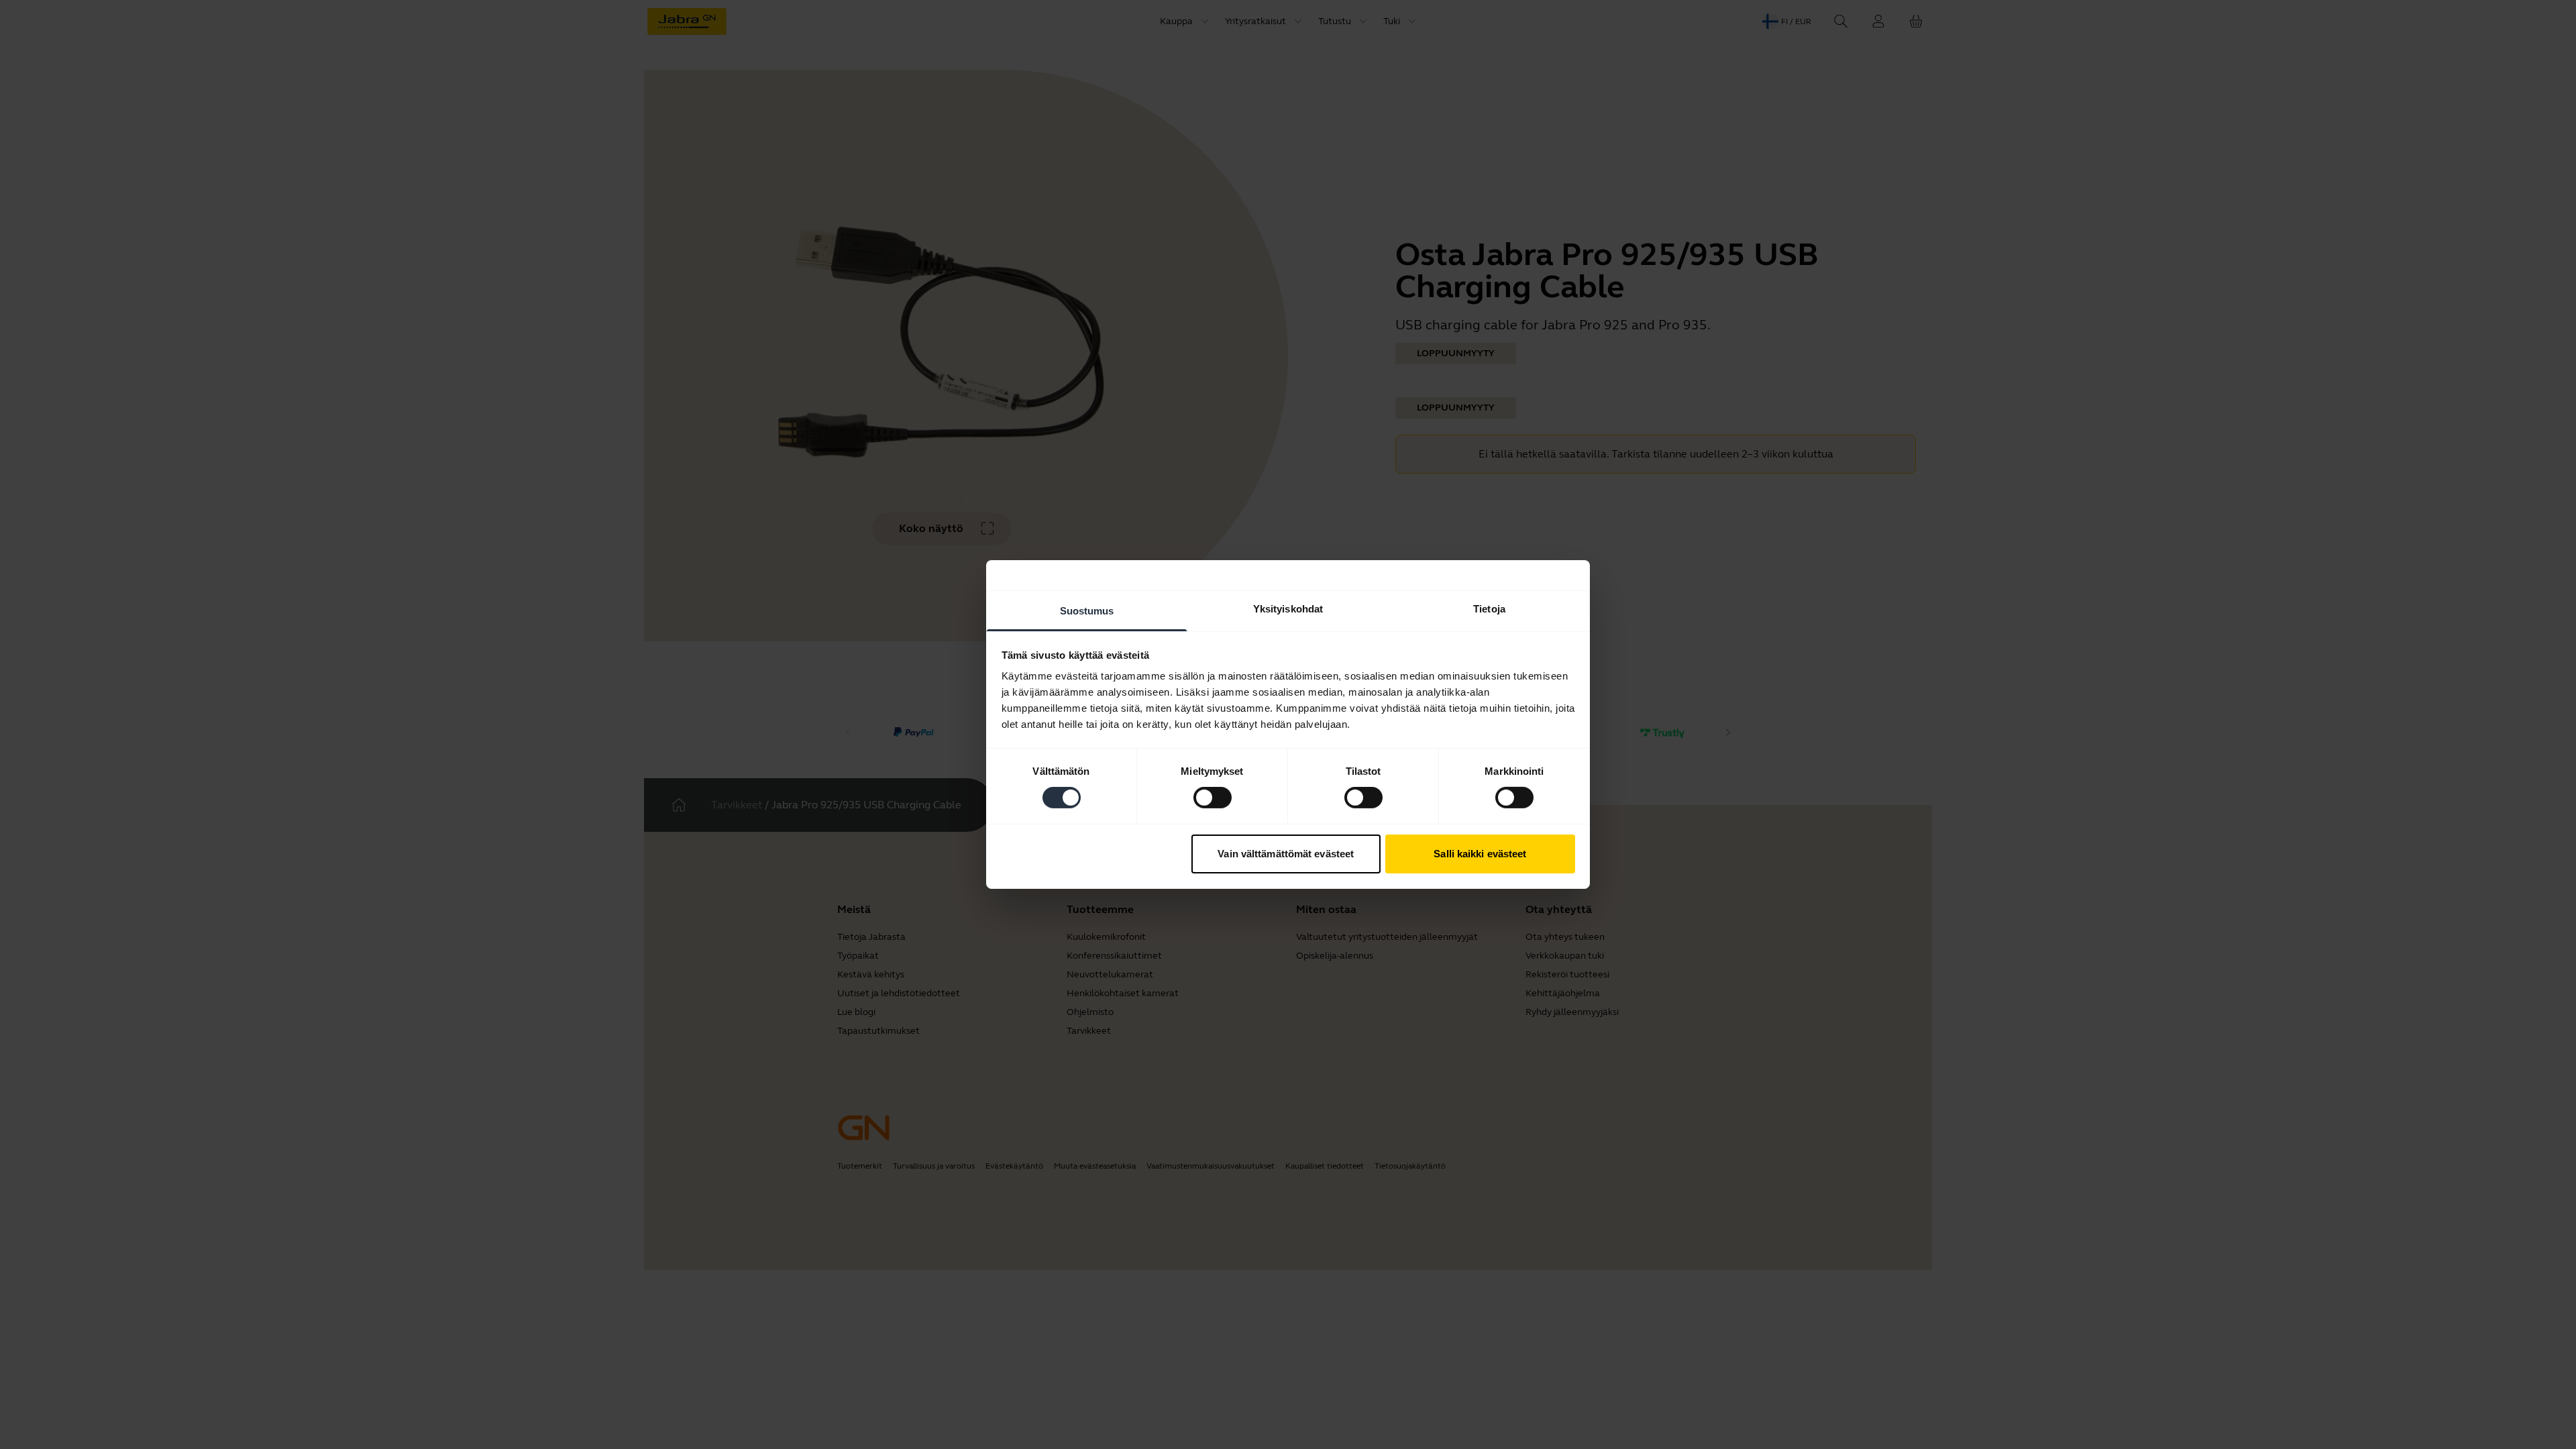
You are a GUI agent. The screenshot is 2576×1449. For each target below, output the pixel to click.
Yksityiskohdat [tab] (1288, 609)
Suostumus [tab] (1087, 611)
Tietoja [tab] (1489, 609)
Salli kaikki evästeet (1480, 854)
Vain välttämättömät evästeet (1286, 854)
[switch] (1213, 798)
